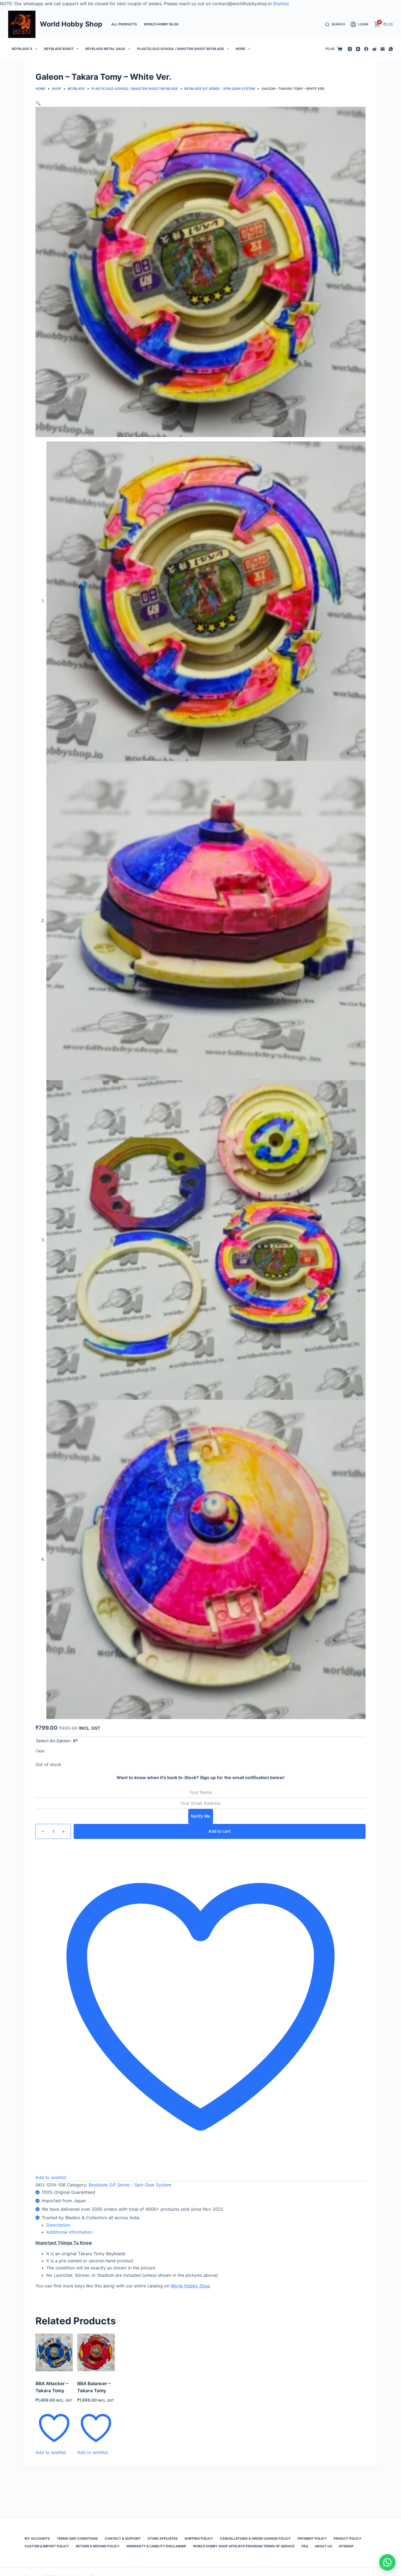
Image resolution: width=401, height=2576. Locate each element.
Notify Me (201, 1816)
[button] (38, 103)
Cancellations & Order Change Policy (255, 2538)
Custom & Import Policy (47, 2546)
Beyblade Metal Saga (105, 49)
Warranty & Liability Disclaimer (156, 2546)
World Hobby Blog (161, 24)
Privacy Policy (348, 2538)
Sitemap (346, 2546)
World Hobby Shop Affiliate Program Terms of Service (244, 2546)
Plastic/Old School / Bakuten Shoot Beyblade (181, 49)
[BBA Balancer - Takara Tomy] (96, 2352)
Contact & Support (123, 2538)
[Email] (383, 49)
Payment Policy (312, 2538)
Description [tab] (58, 2225)
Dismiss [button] (281, 4)
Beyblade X (22, 49)
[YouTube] (358, 49)
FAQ (305, 2546)
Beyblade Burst (59, 49)
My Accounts (37, 2538)
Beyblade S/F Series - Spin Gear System (130, 2185)
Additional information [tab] (69, 2232)
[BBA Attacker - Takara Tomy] (54, 2352)
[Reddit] (374, 49)
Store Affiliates (163, 2538)
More (240, 49)
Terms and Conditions (77, 2538)
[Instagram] (350, 49)
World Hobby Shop (71, 24)
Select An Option (53, 1741)
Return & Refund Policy (98, 2546)
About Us (323, 2546)
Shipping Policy (199, 2538)
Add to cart (220, 1831)
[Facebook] (366, 49)
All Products (124, 24)
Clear (40, 1751)
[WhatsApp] (391, 49)
